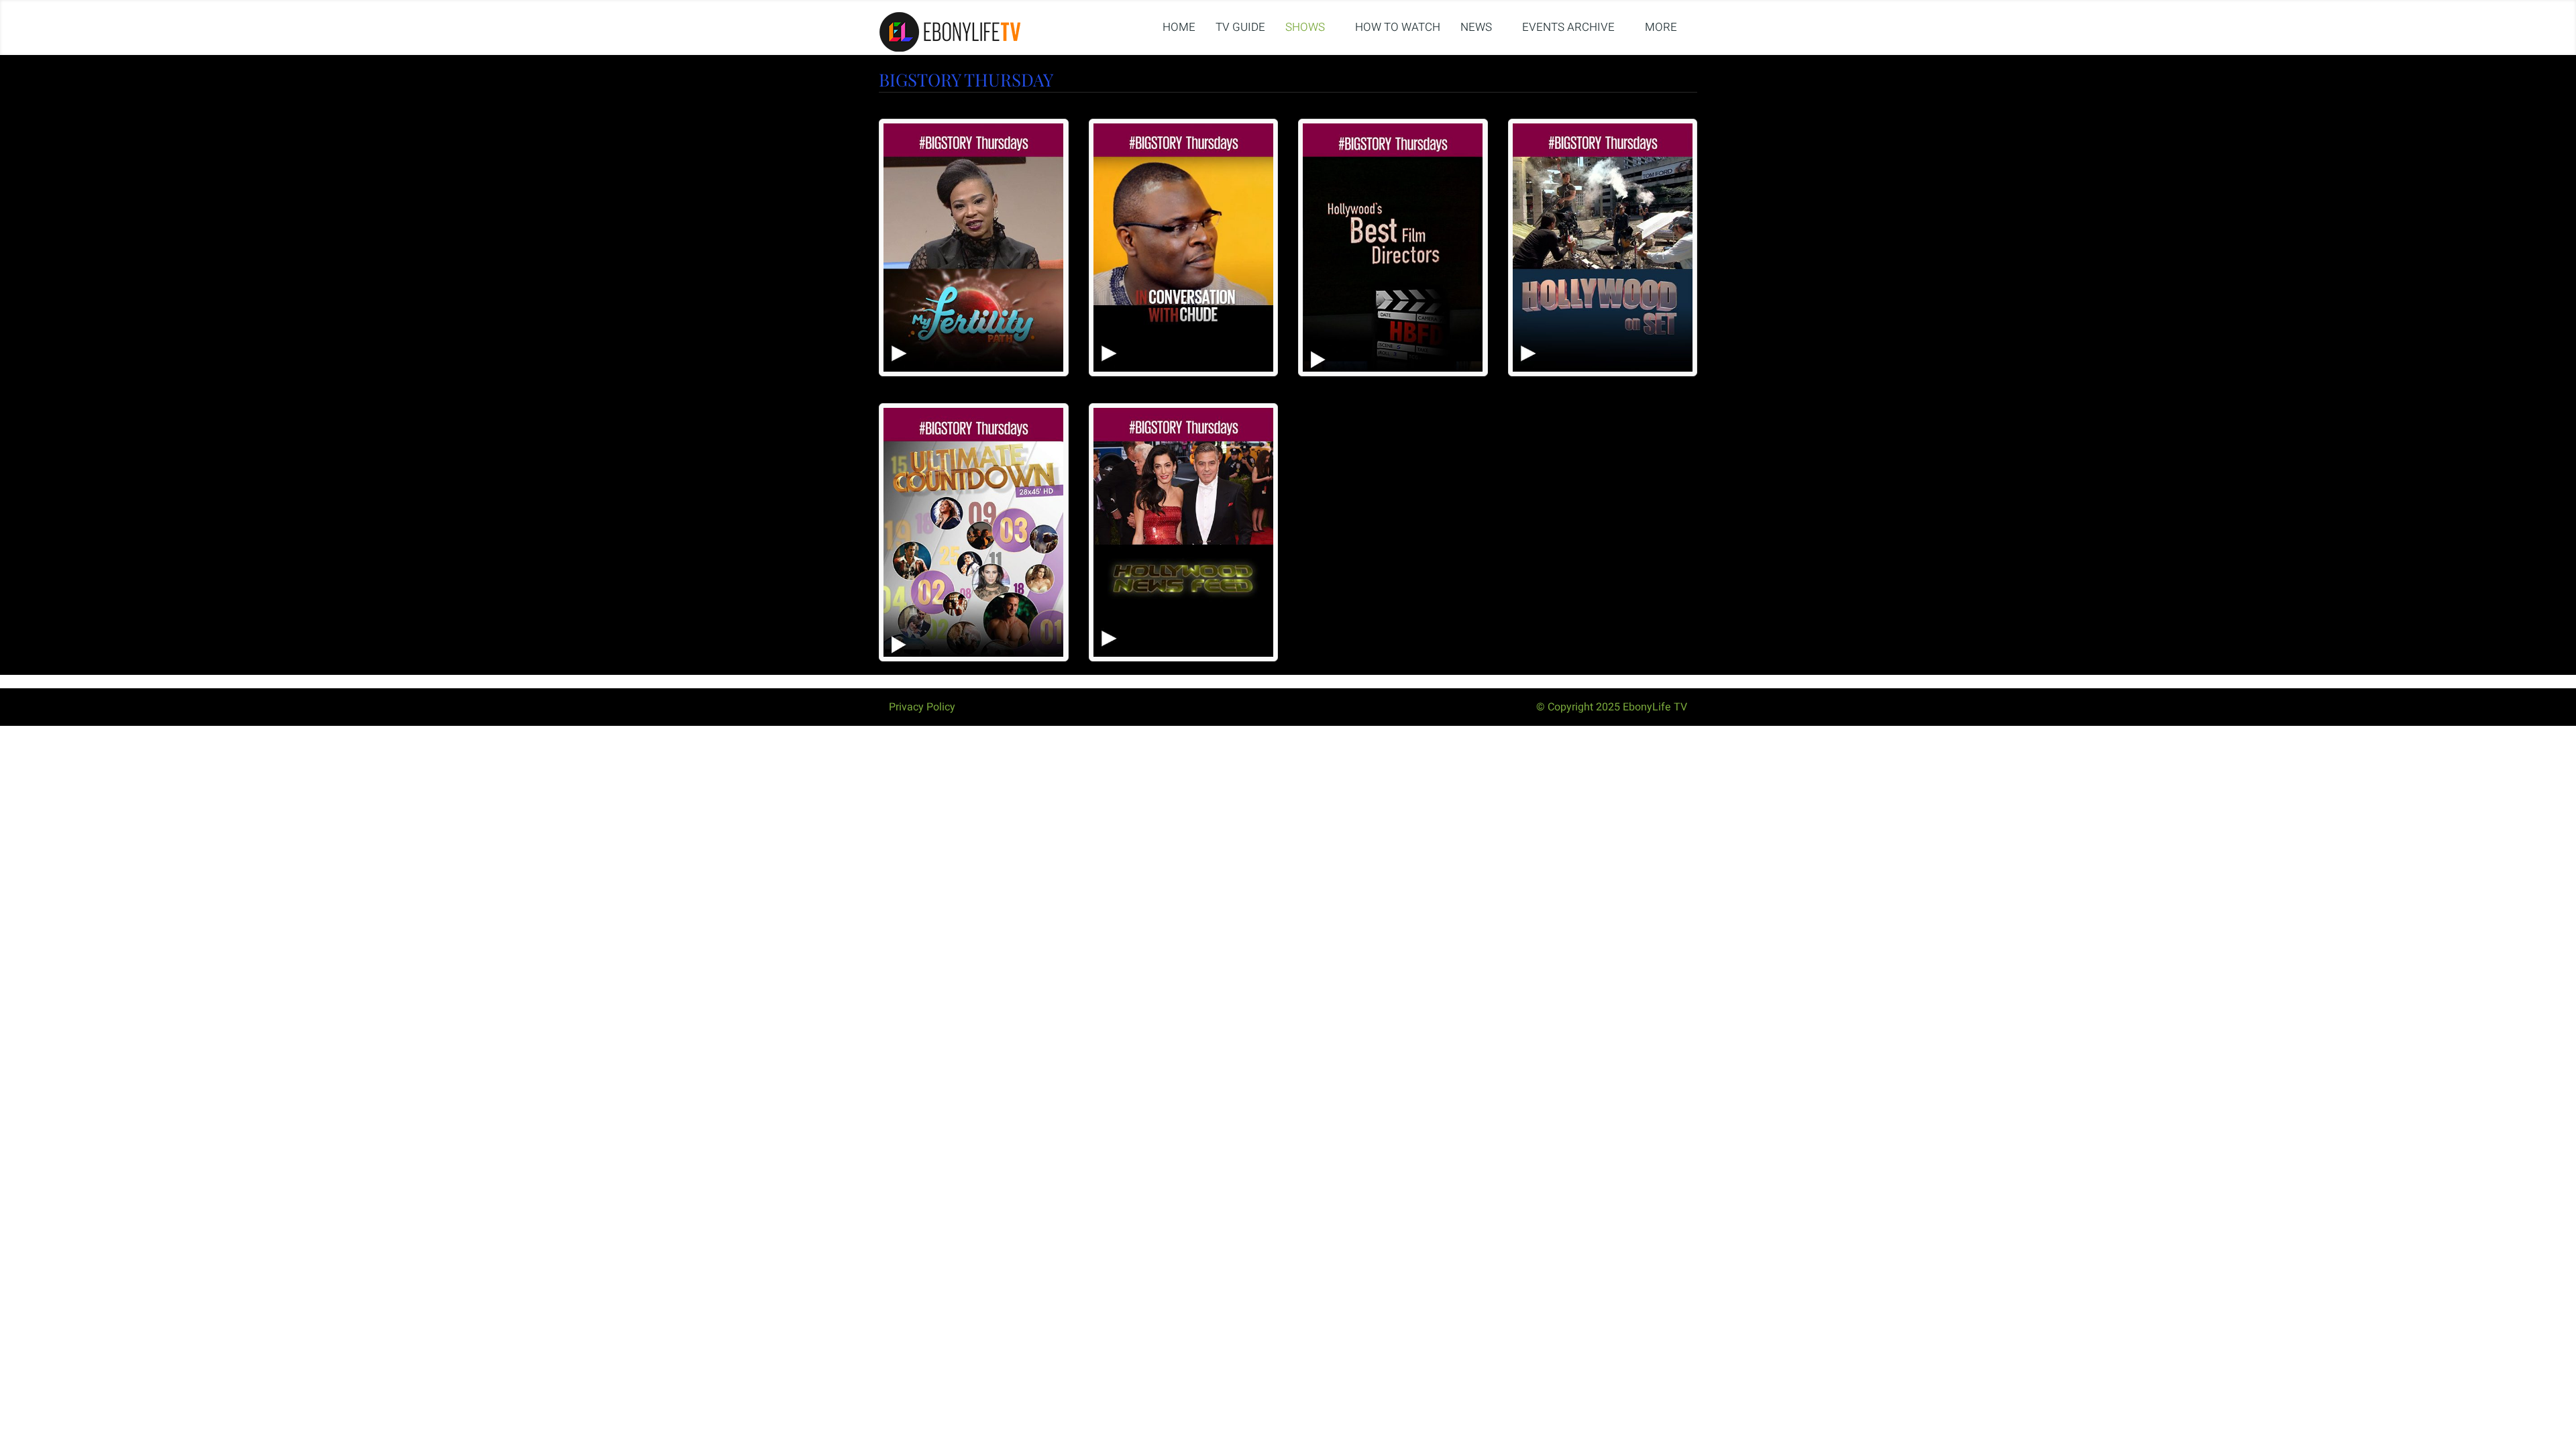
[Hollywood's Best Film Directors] (1393, 248)
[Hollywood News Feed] (1184, 532)
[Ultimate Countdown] (974, 532)
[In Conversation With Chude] (1184, 248)
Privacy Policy (922, 707)
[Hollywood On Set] (1603, 248)
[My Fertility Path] (974, 248)
